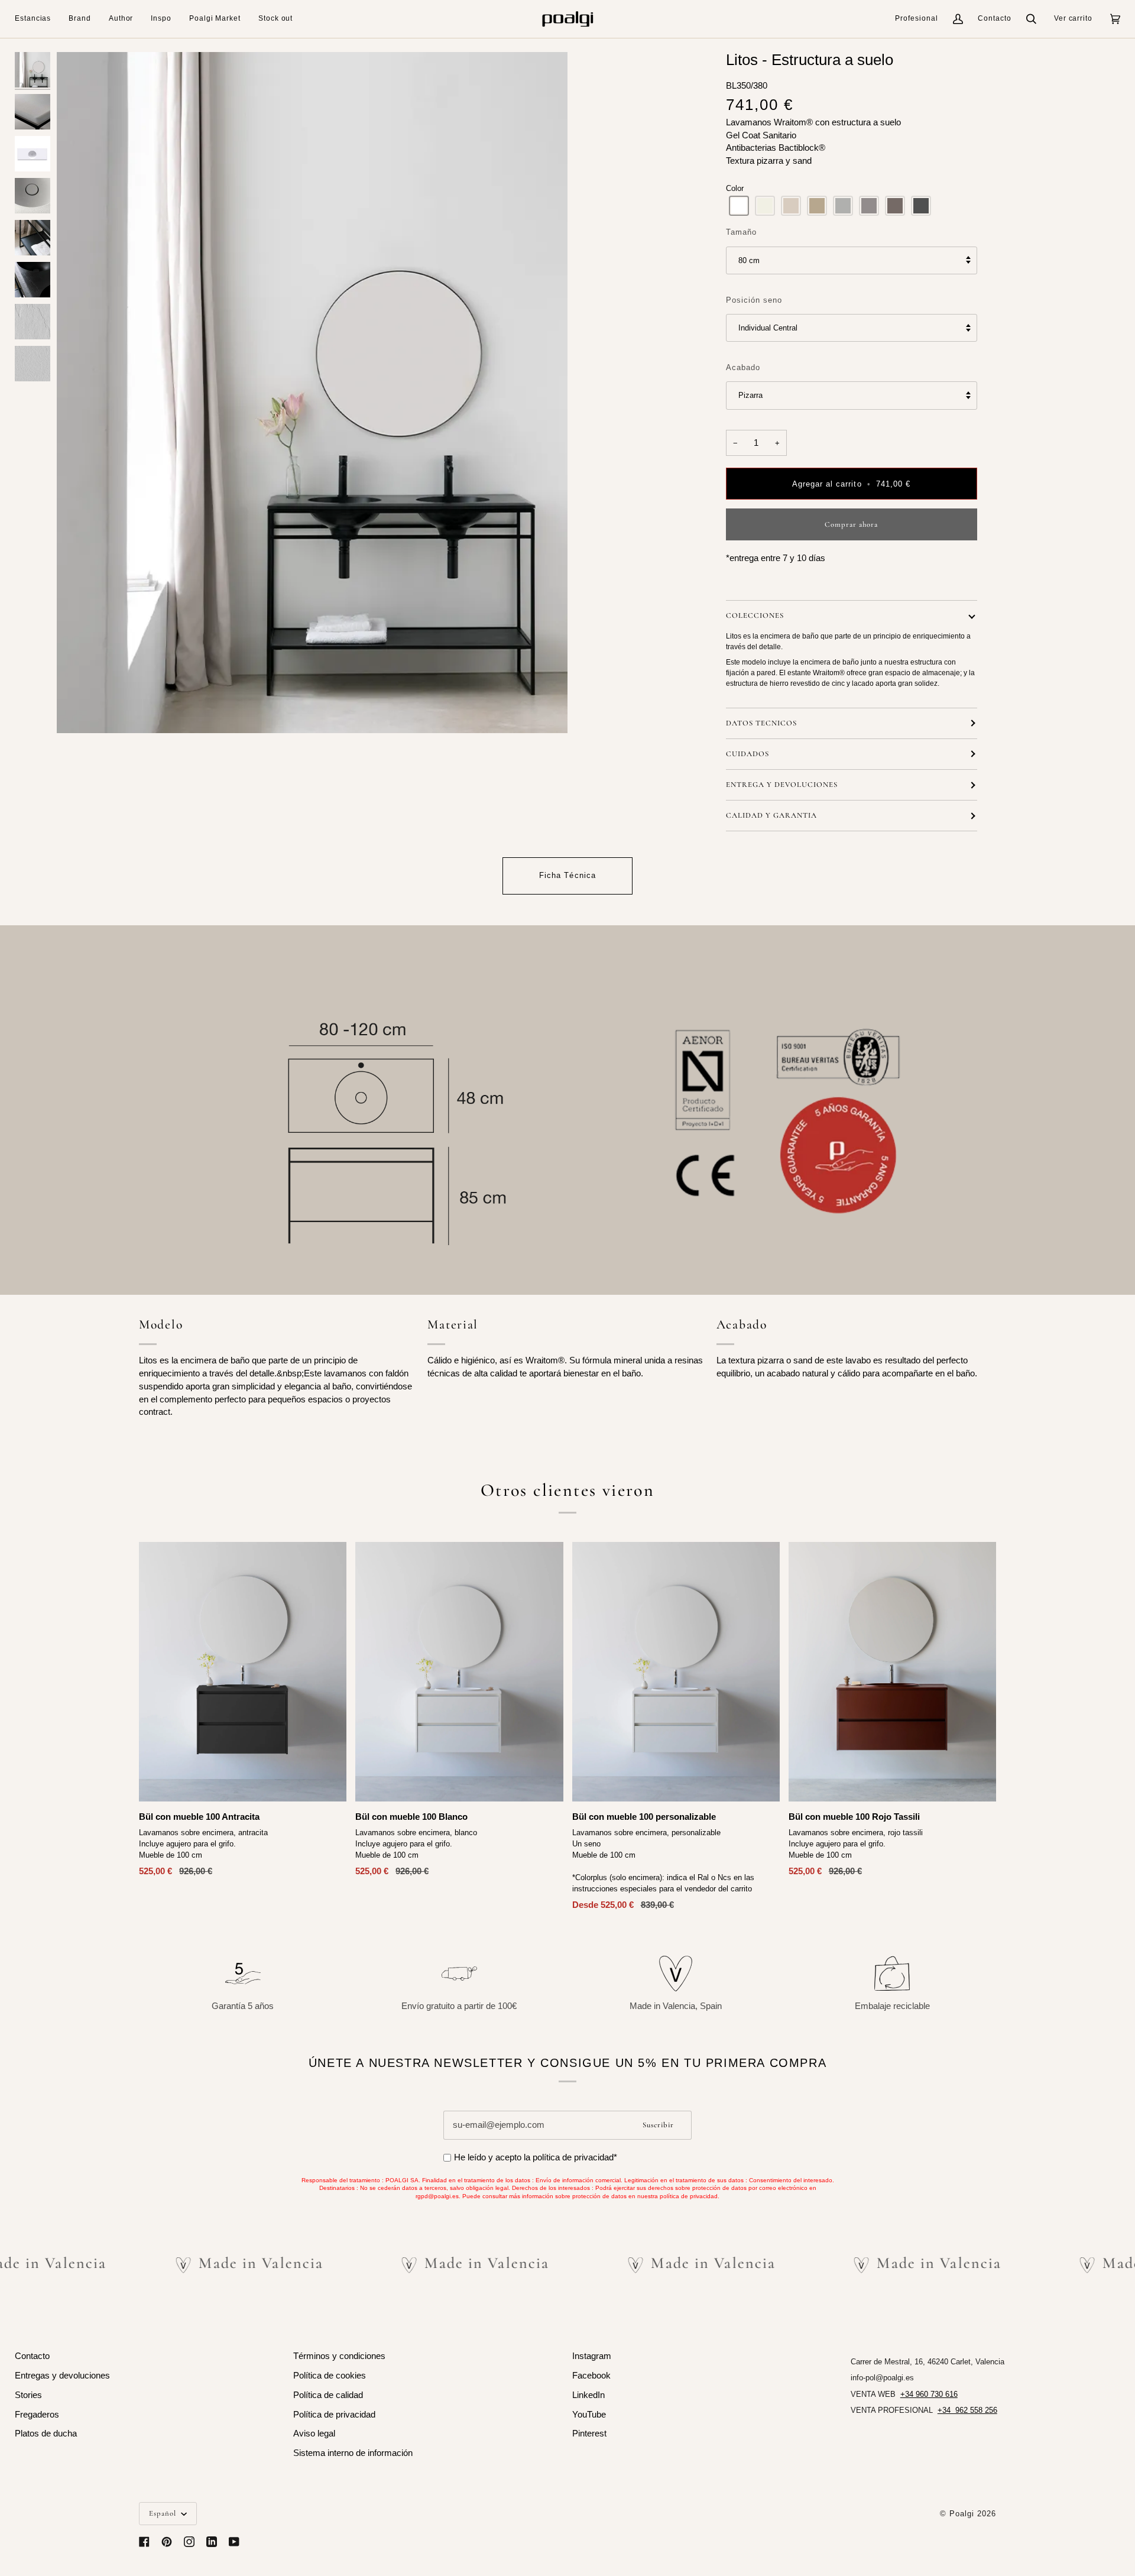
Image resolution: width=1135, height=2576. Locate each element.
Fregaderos (37, 2415)
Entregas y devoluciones (62, 2376)
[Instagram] (189, 2542)
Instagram (592, 2356)
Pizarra (750, 395)
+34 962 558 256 (967, 2410)
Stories (28, 2395)
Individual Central (768, 328)
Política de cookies (330, 2376)
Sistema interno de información (353, 2453)
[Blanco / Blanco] (676, 1672)
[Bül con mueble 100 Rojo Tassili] (892, 1672)
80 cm (749, 260)
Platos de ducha (46, 2434)
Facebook (591, 2376)
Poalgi (962, 2514)
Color (735, 188)
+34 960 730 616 (929, 2394)
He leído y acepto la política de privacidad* (536, 2157)
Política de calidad (328, 2395)
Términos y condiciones (339, 2356)
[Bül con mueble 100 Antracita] (243, 1672)
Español (164, 2513)
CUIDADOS (748, 754)
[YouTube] (234, 2542)
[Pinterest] (167, 2542)
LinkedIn (588, 2395)
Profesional (917, 18)
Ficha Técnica (567, 875)
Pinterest (589, 2434)
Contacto (995, 18)
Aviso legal (314, 2434)
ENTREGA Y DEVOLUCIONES (782, 785)
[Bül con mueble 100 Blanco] (459, 1672)
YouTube (589, 2415)
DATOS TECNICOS (761, 723)
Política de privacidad (334, 2415)
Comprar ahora (851, 524)
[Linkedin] (212, 2542)
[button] (37, 19)
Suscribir (658, 2125)
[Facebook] (144, 2542)
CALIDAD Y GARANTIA (771, 815)
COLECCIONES (755, 615)
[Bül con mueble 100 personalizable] (676, 1672)
